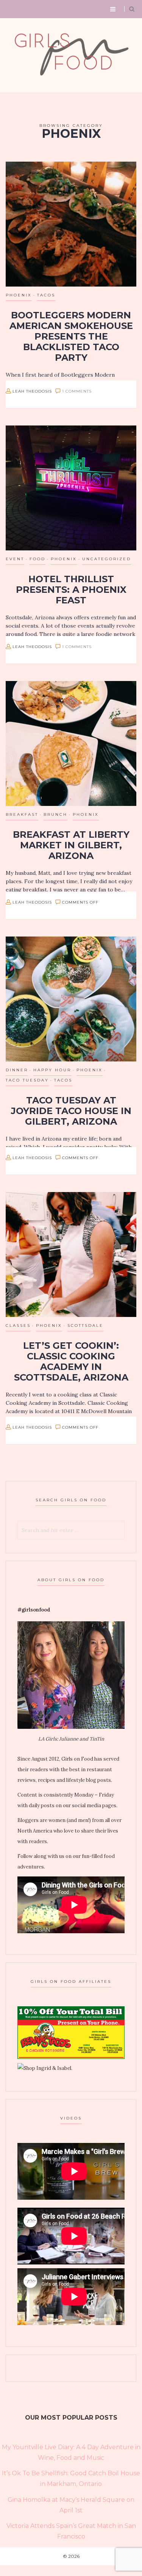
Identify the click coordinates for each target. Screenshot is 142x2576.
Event (15, 559)
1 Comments (77, 391)
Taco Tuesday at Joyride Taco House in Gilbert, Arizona (71, 1111)
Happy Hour (52, 1070)
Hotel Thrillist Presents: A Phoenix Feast (71, 590)
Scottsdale (85, 1325)
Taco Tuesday (27, 1080)
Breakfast (22, 814)
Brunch (55, 814)
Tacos (46, 295)
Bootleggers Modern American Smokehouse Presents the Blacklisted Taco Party (71, 336)
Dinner (17, 1070)
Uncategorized (107, 559)
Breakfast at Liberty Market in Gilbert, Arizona (71, 845)
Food (37, 559)
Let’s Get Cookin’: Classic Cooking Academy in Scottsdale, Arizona (71, 1361)
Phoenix (19, 295)
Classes (18, 1325)
